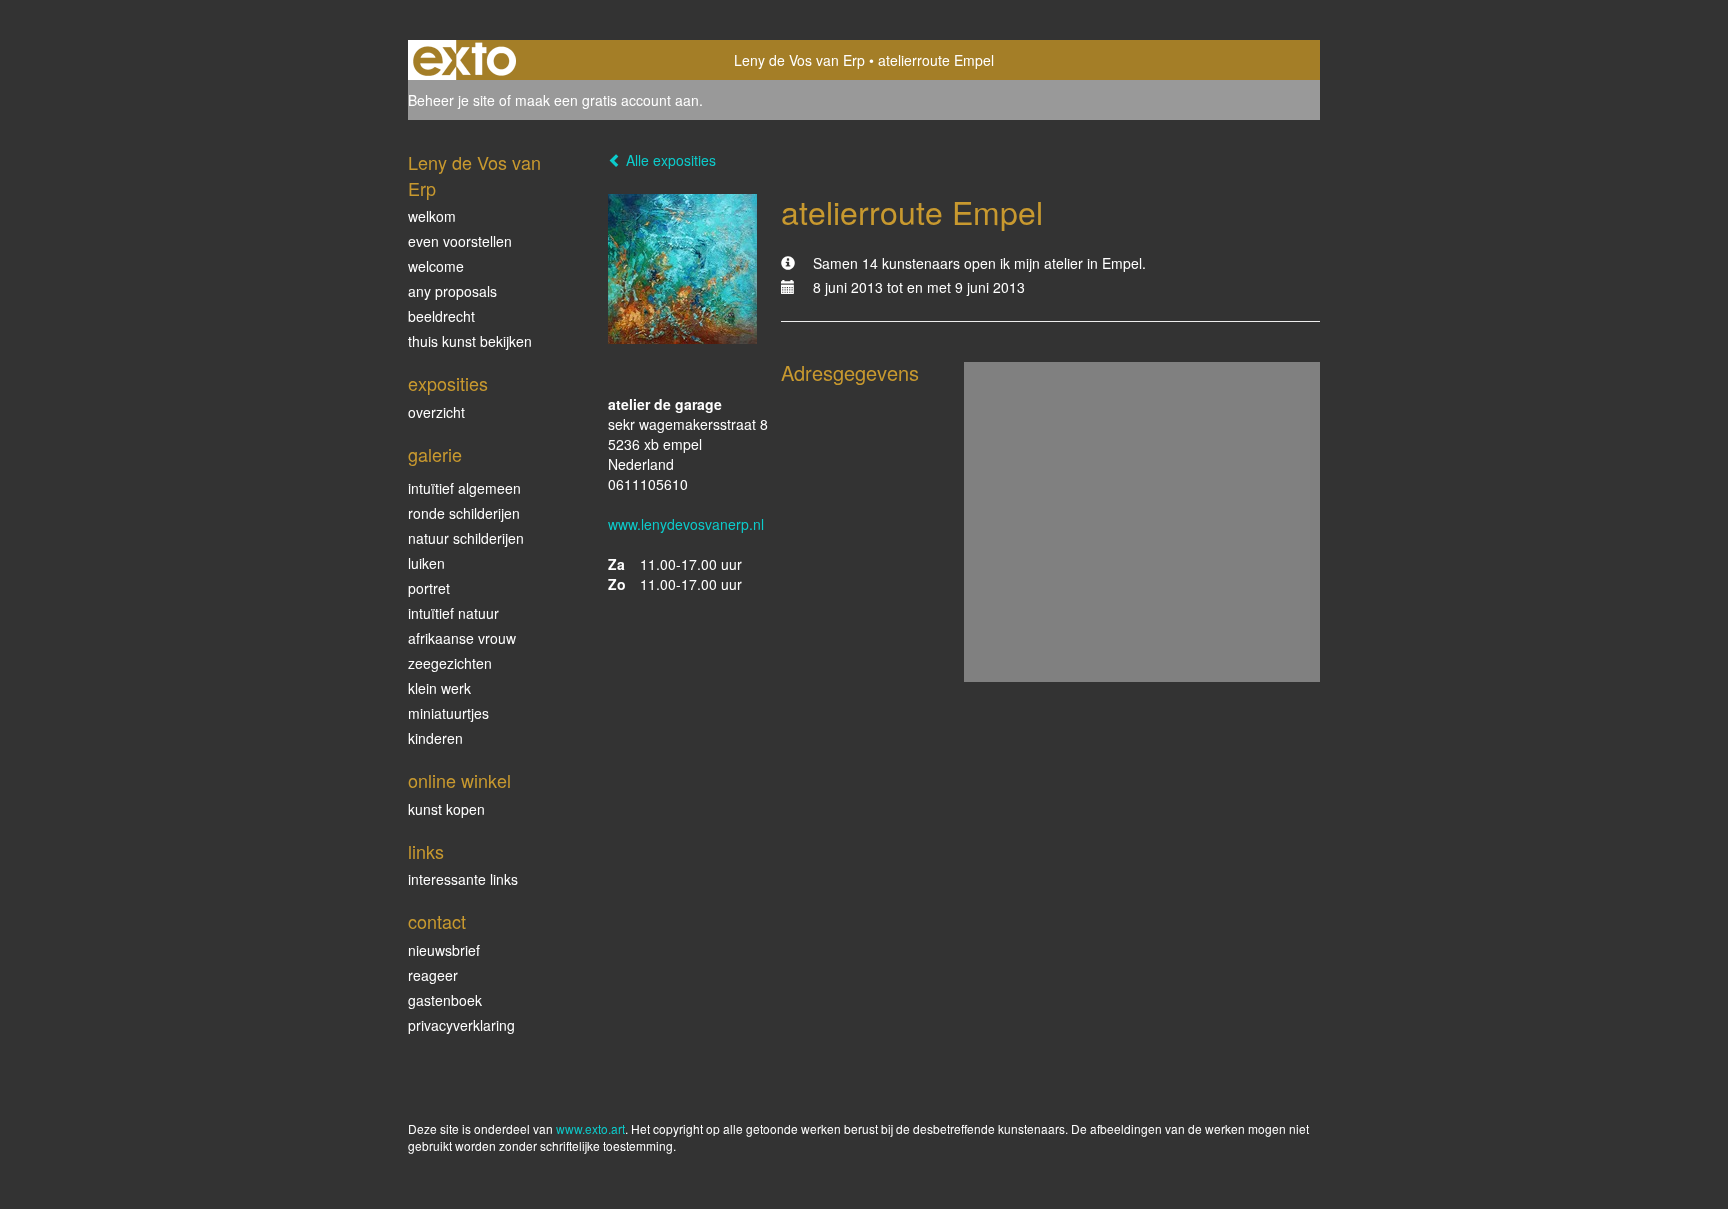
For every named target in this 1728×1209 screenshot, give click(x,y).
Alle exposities (669, 160)
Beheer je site (451, 100)
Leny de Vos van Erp (799, 60)
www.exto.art (590, 1128)
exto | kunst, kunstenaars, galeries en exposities (464, 60)
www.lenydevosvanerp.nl (686, 524)
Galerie (435, 454)
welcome (436, 266)
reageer (433, 975)
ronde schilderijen (464, 513)
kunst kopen (446, 809)
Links (426, 851)
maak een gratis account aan (607, 100)
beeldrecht (441, 316)
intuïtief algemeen (464, 488)
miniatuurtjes (448, 713)
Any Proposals (452, 291)
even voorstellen (460, 241)
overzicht (436, 412)
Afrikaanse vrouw (462, 638)
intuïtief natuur (453, 613)
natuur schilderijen (466, 538)
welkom (432, 216)
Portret (429, 588)
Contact (437, 921)
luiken (426, 563)
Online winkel (459, 780)
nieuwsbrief (444, 950)
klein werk (439, 688)
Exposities (448, 383)
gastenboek (445, 1000)
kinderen (435, 738)
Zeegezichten (450, 663)
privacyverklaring (461, 1025)
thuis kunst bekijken (470, 341)
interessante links (463, 879)
